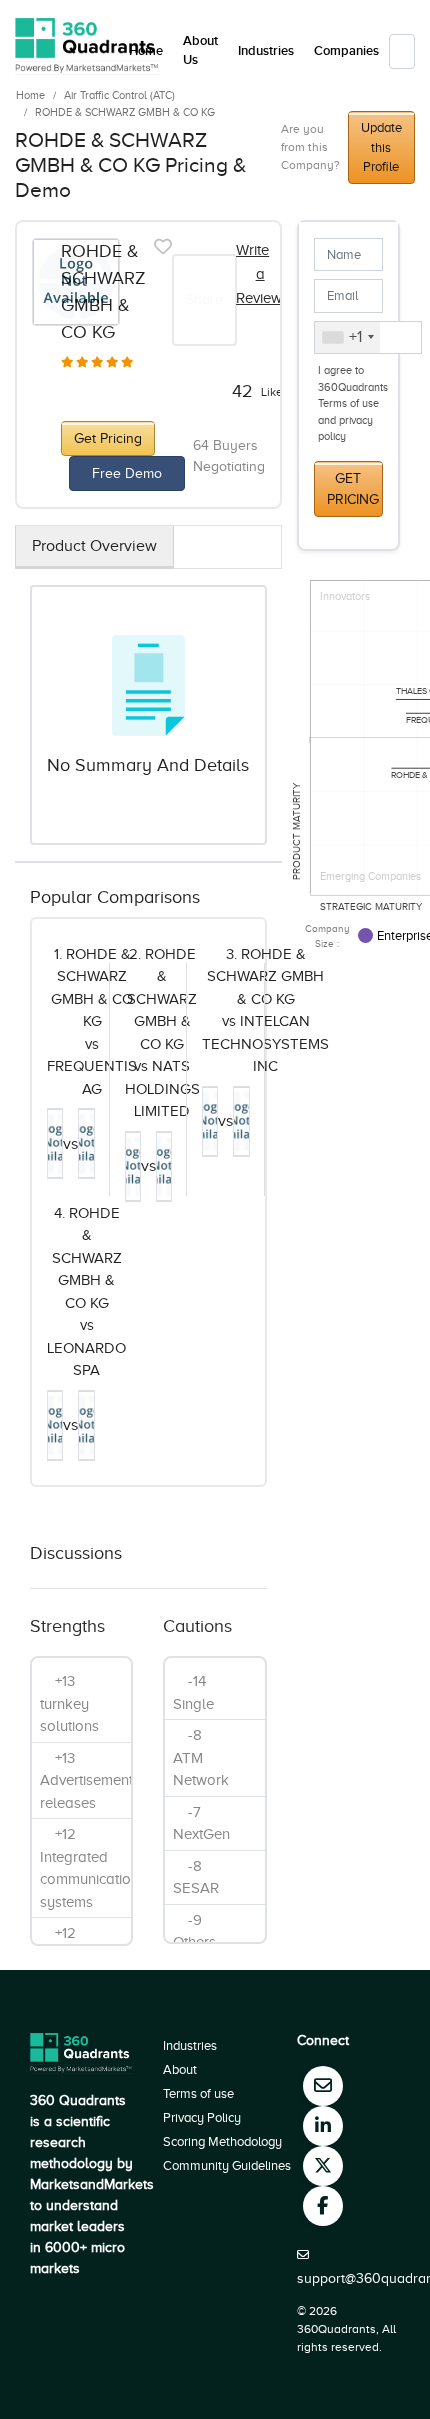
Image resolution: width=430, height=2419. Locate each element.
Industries (266, 51)
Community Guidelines (227, 2165)
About (180, 2069)
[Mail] (323, 2086)
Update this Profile (381, 147)
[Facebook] (323, 2206)
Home (30, 95)
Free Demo (127, 473)
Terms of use (198, 2093)
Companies (346, 51)
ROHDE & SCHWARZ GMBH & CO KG (125, 112)
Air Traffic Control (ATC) (119, 95)
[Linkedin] (323, 2126)
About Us (200, 51)
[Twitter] (323, 2166)
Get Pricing (108, 438)
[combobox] (347, 338)
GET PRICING (353, 489)
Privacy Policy (202, 2117)
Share (204, 299)
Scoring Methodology (222, 2141)
